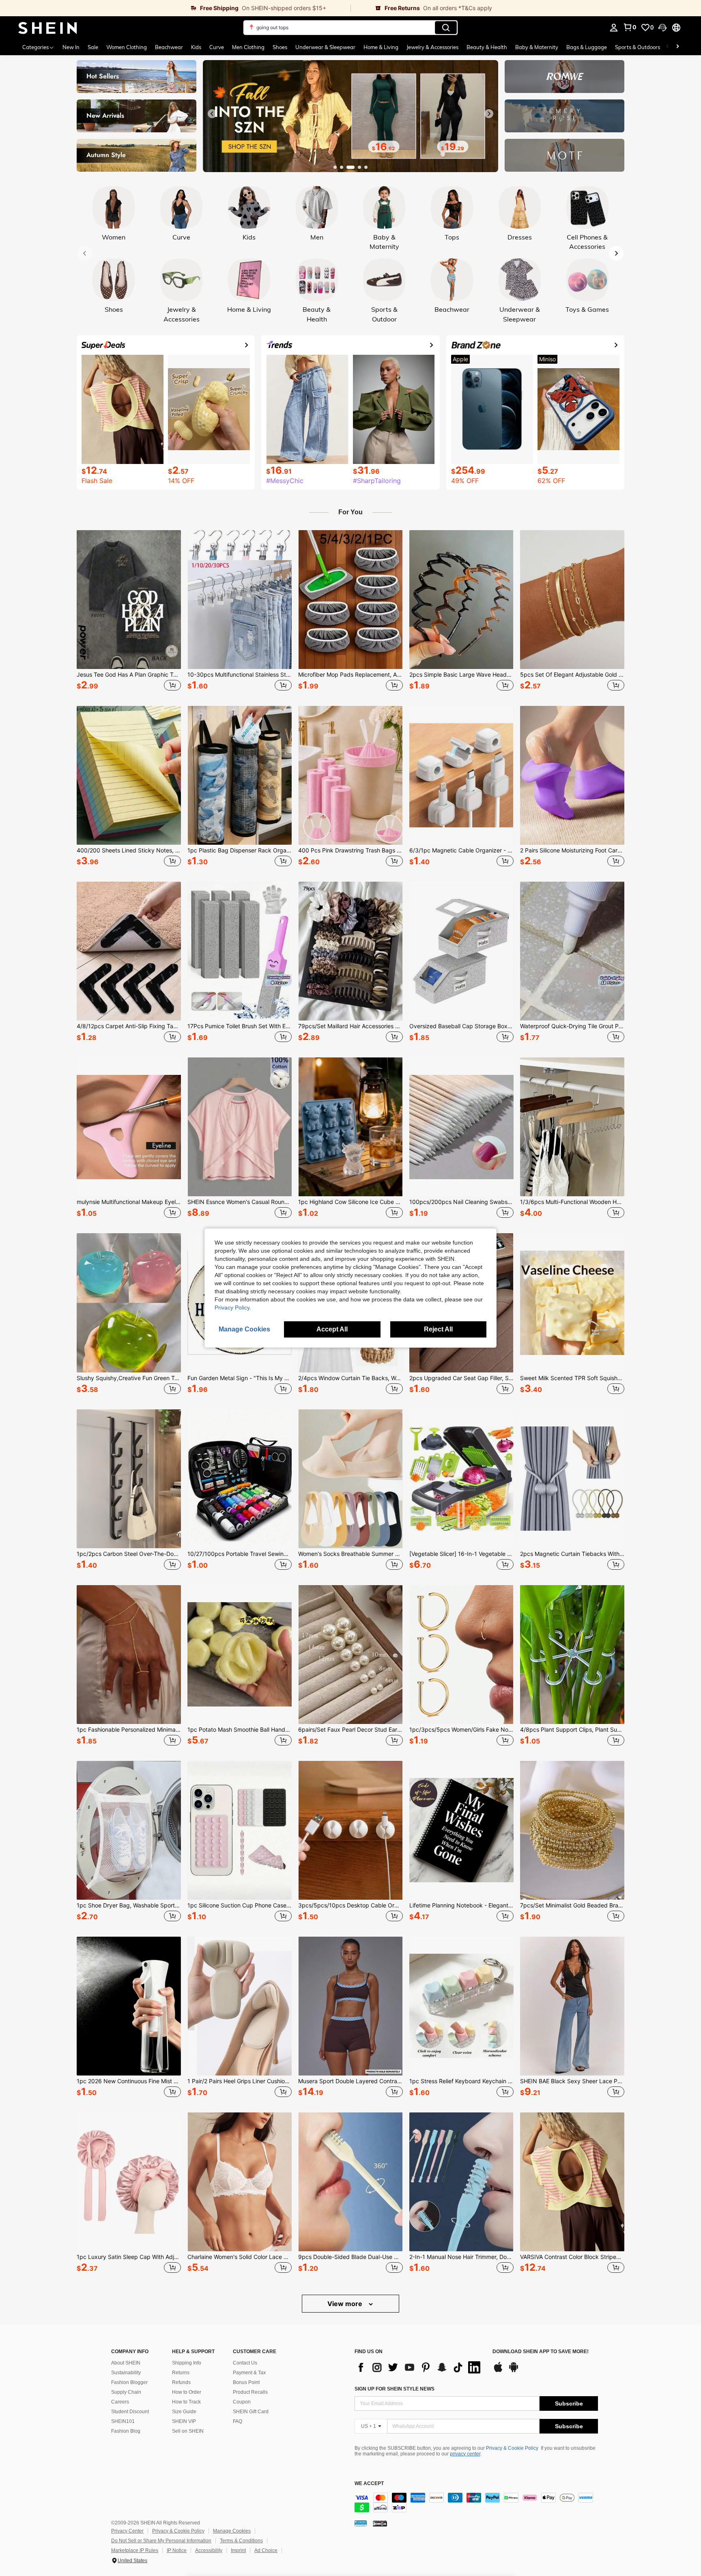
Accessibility (209, 2550)
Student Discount (130, 2412)
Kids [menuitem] (196, 47)
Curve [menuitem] (217, 47)
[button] (662, 28)
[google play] (514, 2371)
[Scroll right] (677, 47)
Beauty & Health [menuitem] (487, 47)
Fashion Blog (126, 2431)
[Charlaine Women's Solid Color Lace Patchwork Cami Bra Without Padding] (240, 2182)
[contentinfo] (476, 2503)
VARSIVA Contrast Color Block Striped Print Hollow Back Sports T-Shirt (572, 2257)
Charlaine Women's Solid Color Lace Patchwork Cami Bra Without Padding (240, 2257)
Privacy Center (127, 2531)
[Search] (446, 28)
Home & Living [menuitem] (381, 47)
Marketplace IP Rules (135, 2550)
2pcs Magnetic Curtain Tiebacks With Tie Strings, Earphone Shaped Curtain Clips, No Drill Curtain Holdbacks (572, 1554)
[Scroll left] (668, 47)
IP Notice (177, 2550)
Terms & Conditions (241, 2541)
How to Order (187, 2392)
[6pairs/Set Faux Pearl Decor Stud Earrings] (350, 1655)
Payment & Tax (249, 2373)
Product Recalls (250, 2392)
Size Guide (184, 2412)
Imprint (238, 2550)
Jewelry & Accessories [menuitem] (432, 47)
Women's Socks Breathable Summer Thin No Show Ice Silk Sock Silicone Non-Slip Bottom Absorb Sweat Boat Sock (350, 1554)
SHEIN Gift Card (251, 2412)
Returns (181, 2373)
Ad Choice (266, 2550)
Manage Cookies (232, 2531)
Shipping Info (187, 2363)
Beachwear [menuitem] (169, 47)
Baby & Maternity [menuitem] (537, 47)
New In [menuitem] (71, 47)
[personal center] (614, 28)
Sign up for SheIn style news (395, 2389)
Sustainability (126, 2373)
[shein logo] (48, 28)
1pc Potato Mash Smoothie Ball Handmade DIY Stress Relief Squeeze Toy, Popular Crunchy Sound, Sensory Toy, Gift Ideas (240, 1730)
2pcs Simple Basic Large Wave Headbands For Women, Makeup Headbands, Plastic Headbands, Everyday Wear (461, 675)
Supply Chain (126, 2392)
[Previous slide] (212, 114)
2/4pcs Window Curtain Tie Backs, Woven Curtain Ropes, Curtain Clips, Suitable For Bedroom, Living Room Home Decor (350, 1378)
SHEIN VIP (184, 2421)
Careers (120, 2402)
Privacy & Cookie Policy (512, 2448)
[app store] (498, 2371)
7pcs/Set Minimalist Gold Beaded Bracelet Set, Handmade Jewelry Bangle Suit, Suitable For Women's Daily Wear (572, 1905)
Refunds (181, 2382)
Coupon (242, 2402)
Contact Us (245, 2363)
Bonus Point (246, 2382)
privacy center (465, 2454)
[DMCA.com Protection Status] (380, 2523)
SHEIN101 (123, 2421)
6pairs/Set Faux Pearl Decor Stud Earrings (350, 1730)
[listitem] (129, 612)
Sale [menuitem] (93, 47)
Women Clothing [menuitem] (127, 47)
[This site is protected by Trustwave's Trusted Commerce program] (361, 2523)
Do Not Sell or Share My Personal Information (161, 2541)
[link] (175, 8)
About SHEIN (126, 2363)
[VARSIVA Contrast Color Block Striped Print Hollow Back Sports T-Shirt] (572, 2182)
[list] (419, 2367)
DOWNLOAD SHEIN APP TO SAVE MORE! (541, 2352)
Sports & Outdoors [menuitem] (638, 47)
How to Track (186, 2402)
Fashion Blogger (129, 2382)
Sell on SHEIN (188, 2431)
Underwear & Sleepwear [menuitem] (325, 47)
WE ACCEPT (369, 2484)
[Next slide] (489, 114)
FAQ (238, 2421)
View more (346, 2304)
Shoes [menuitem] (280, 47)
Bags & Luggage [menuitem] (587, 47)
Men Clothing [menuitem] (248, 47)
